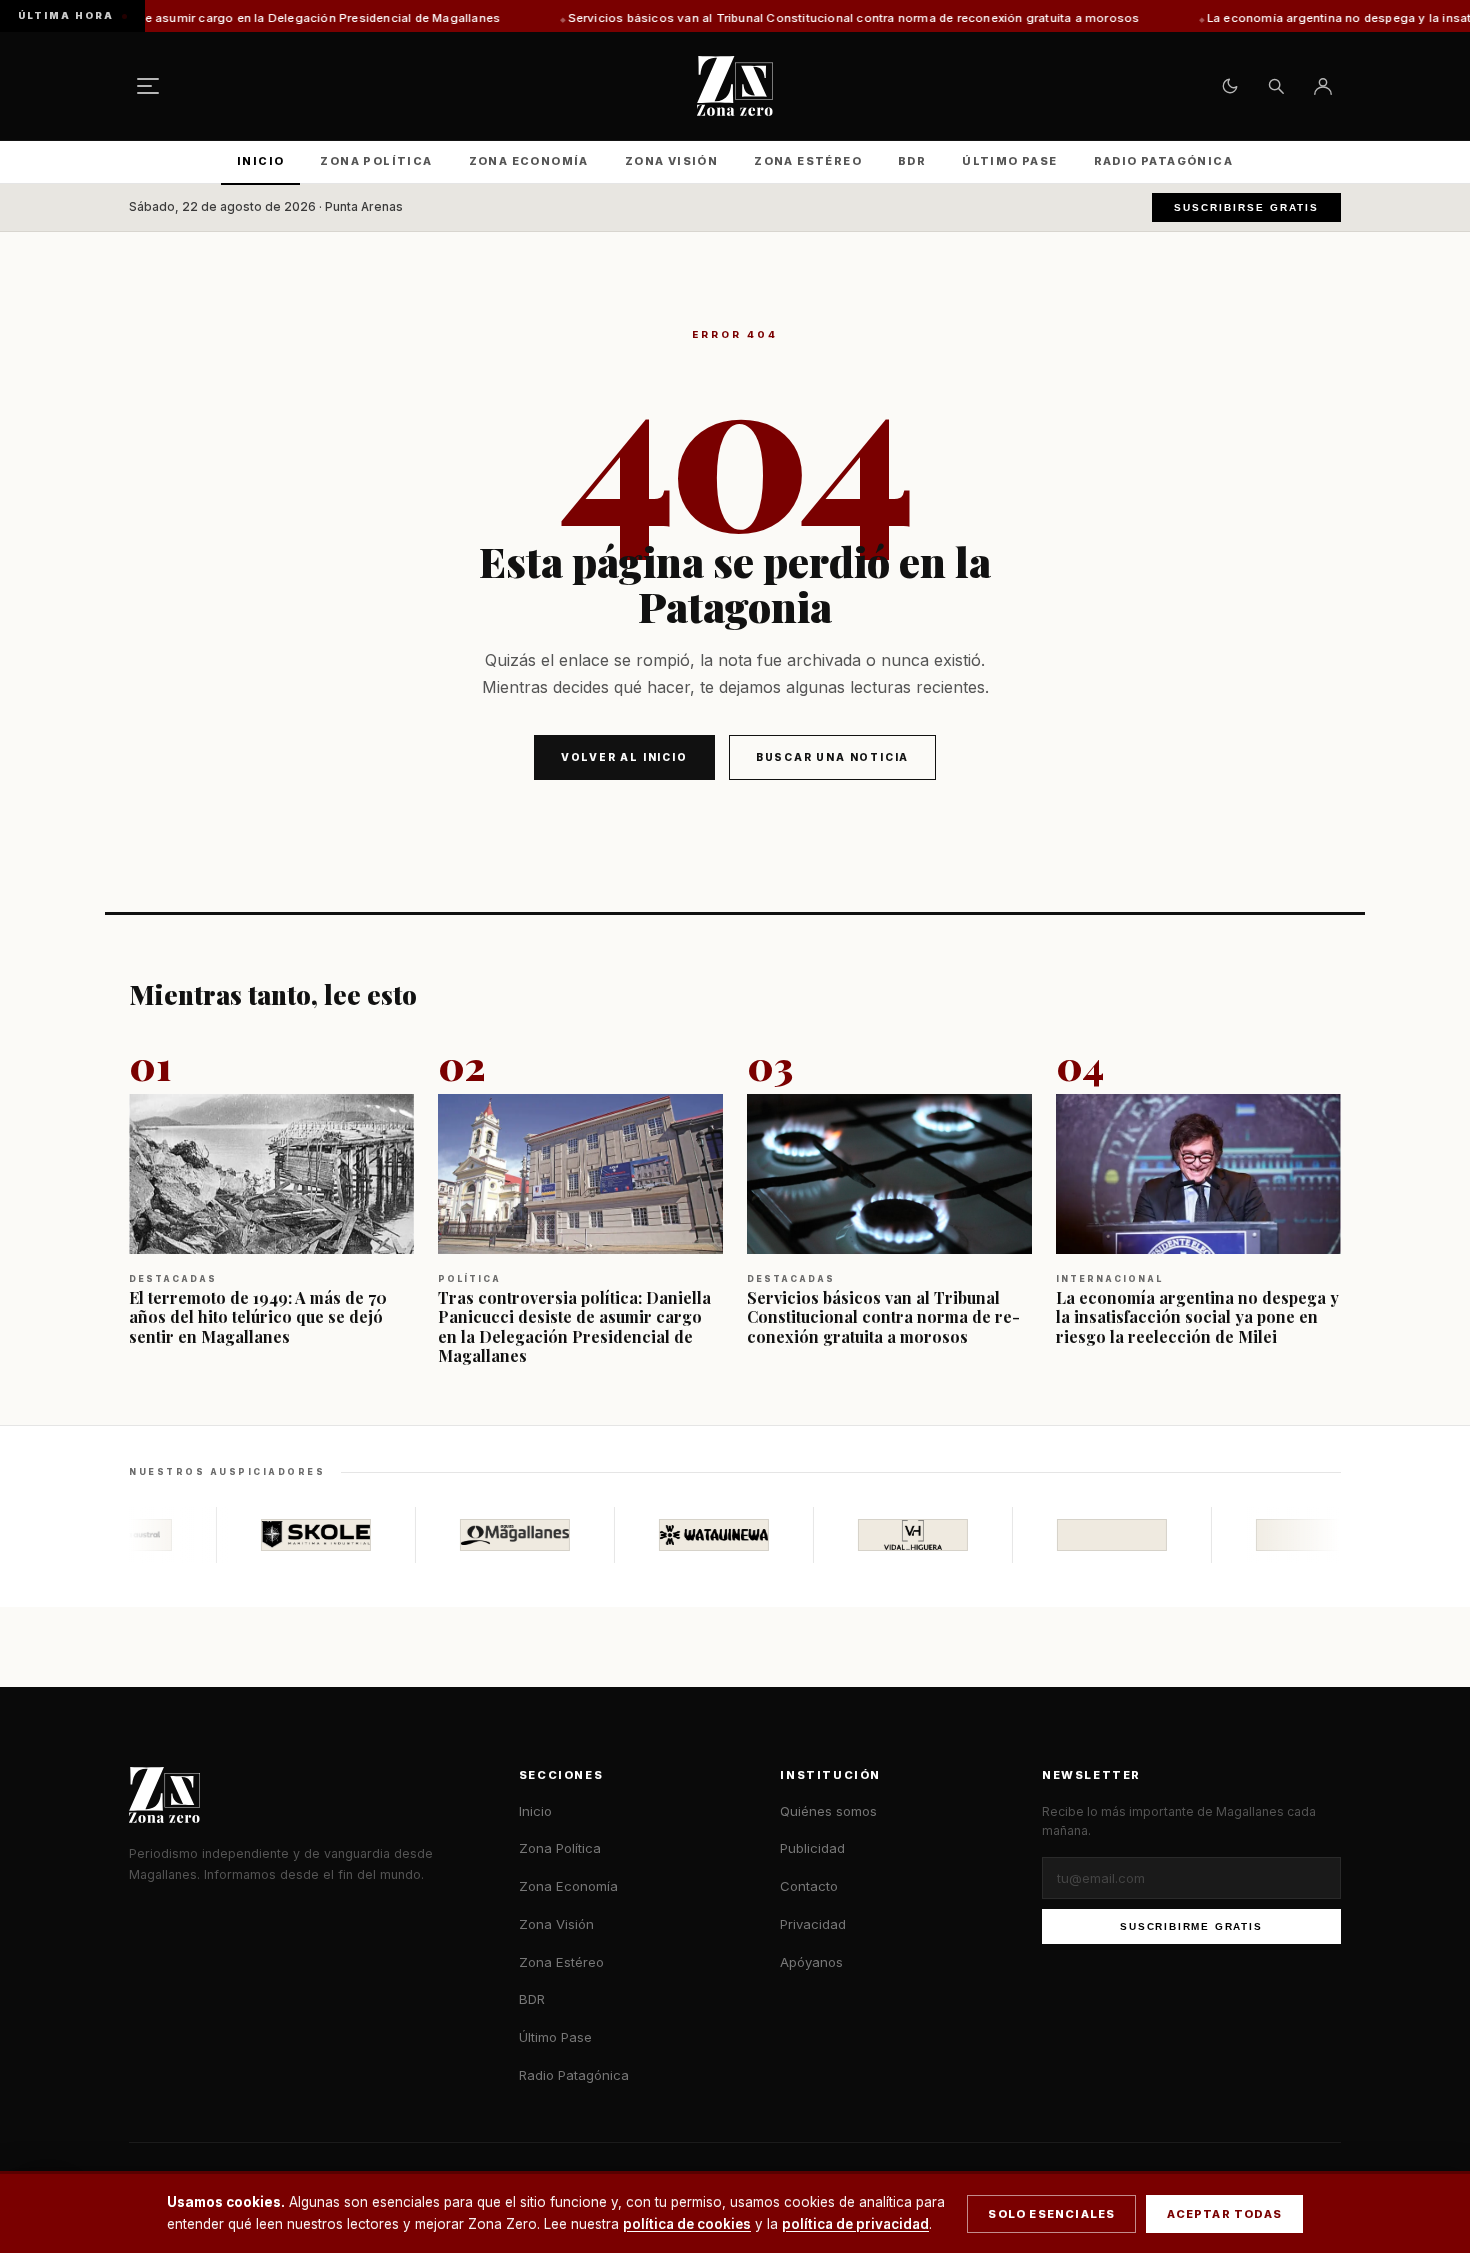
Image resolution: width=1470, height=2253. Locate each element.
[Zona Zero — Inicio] (735, 86)
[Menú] (148, 86)
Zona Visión (671, 161)
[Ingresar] (1323, 86)
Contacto (809, 1886)
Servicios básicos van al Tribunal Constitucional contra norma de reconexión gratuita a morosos (726, 18)
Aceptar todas (1224, 2214)
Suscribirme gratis (1191, 1926)
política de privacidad (855, 2224)
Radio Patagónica (1163, 161)
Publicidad (812, 1848)
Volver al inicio (624, 757)
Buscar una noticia (832, 757)
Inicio (260, 161)
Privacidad (813, 1924)
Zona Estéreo (808, 161)
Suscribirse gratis (1246, 207)
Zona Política (376, 161)
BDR (912, 161)
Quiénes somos (828, 1811)
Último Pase (1009, 161)
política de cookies (687, 2224)
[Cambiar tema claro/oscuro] (1230, 86)
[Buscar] (1276, 86)
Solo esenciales (1051, 2214)
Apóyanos (811, 1962)
